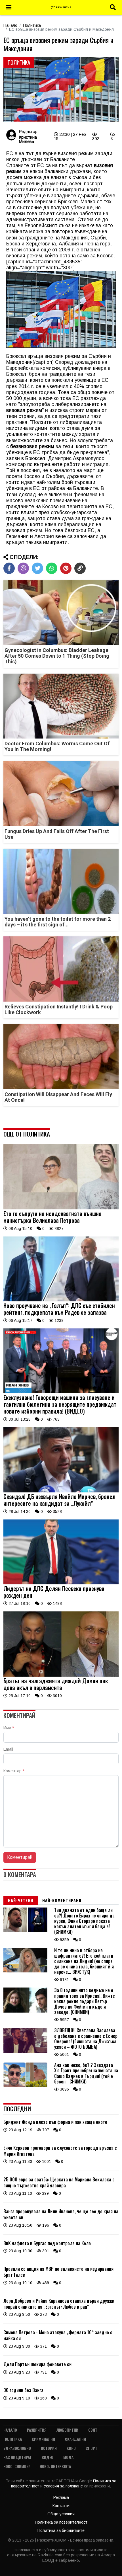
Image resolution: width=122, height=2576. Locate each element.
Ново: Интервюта (55, 2466)
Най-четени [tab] (21, 1900)
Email (8, 1749)
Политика (32, 25)
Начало (10, 25)
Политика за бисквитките (61, 2530)
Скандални (75, 2439)
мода (68, 2457)
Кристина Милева (28, 139)
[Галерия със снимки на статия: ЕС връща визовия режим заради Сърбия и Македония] (61, 89)
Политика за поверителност (61, 2522)
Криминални (43, 2439)
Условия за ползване (64, 2486)
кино (71, 2448)
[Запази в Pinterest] (66, 568)
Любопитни (67, 2430)
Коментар (14, 1771)
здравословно (17, 2448)
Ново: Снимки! (17, 2466)
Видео (48, 2457)
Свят (93, 2430)
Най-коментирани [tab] (62, 1900)
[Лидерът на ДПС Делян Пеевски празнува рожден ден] (61, 1583)
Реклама (61, 2497)
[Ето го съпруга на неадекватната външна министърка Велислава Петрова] (61, 1208)
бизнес (59, 440)
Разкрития (37, 2430)
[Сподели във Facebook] (9, 568)
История (49, 2448)
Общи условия (61, 2514)
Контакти (61, 2506)
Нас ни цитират (18, 2457)
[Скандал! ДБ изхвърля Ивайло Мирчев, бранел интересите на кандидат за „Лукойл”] (61, 1491)
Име (9, 1728)
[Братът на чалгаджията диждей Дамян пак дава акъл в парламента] (61, 1675)
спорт (91, 2448)
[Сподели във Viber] (23, 568)
